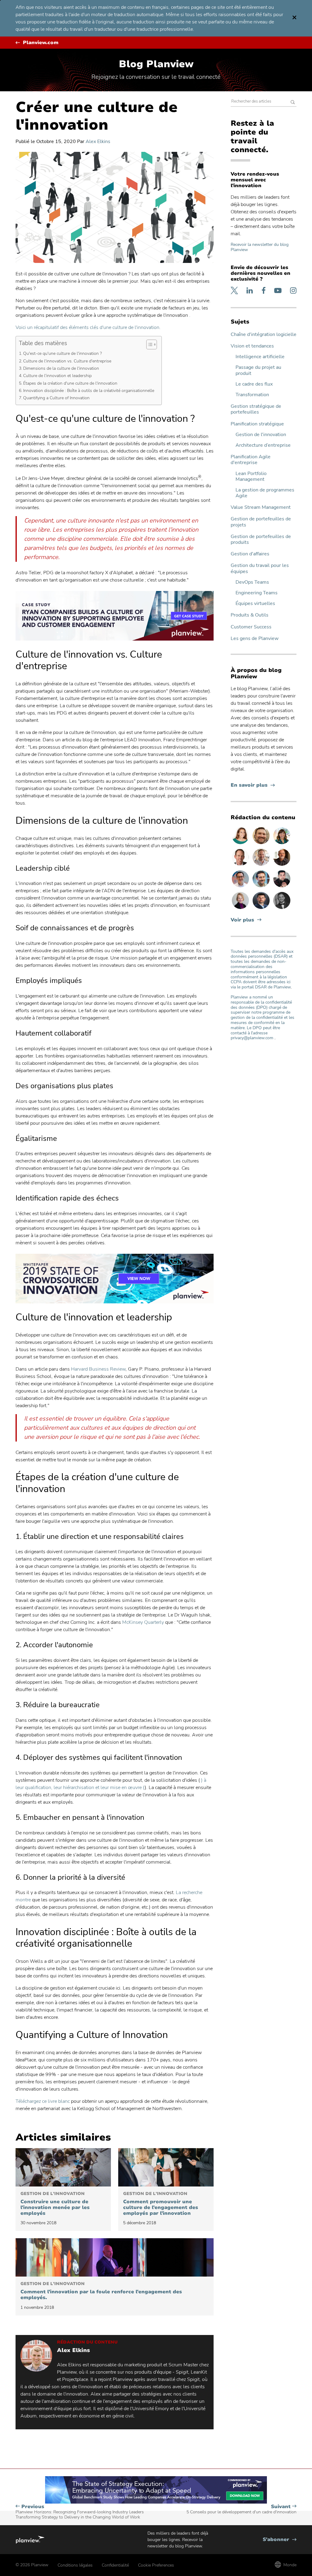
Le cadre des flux (254, 384)
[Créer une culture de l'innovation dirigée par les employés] (63, 2167)
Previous (80, 2512)
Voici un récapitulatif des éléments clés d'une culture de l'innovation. (89, 327)
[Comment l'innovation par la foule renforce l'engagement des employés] (115, 2257)
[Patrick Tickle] (262, 865)
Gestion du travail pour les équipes (260, 568)
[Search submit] (293, 103)
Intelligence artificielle (260, 357)
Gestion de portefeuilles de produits (261, 540)
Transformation (252, 395)
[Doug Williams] (241, 865)
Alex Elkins (98, 142)
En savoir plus (253, 785)
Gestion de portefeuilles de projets (261, 522)
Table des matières (43, 343)
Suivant (241, 2509)
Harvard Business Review (98, 1369)
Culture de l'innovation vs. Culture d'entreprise (68, 361)
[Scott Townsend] (262, 887)
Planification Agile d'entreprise (251, 460)
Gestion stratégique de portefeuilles (256, 409)
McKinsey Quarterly (143, 1622)
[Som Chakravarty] (282, 887)
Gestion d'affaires (250, 554)
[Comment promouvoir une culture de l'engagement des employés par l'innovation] (166, 2167)
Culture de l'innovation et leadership (58, 376)
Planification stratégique (257, 424)
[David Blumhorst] (282, 865)
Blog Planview (156, 64)
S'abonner (280, 2540)
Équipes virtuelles (255, 604)
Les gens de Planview (255, 639)
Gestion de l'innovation (261, 435)
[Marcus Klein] (241, 887)
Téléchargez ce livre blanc (43, 2101)
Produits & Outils (250, 615)
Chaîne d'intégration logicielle (264, 335)
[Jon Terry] (262, 844)
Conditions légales (75, 2565)
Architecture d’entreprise (263, 445)
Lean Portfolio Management (251, 477)
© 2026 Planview (32, 2565)
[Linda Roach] (241, 909)
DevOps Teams (252, 582)
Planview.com (41, 43)
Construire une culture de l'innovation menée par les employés (55, 2204)
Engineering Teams (257, 593)
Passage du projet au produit (258, 370)
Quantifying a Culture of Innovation (57, 398)
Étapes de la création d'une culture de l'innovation (71, 383)
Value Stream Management (261, 507)
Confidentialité (115, 2565)
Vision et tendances (252, 346)
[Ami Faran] (262, 909)
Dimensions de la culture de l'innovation (62, 368)
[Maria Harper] (241, 844)
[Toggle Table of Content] (149, 344)
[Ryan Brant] (282, 909)
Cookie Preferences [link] (156, 2565)
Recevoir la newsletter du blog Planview (260, 247)
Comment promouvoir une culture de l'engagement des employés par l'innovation (161, 2204)
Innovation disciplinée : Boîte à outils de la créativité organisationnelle (89, 390)
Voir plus (242, 920)
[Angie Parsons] (282, 844)
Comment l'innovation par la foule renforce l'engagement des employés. (101, 2291)
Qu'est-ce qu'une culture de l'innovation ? (63, 353)
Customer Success (251, 627)
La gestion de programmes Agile (265, 493)
